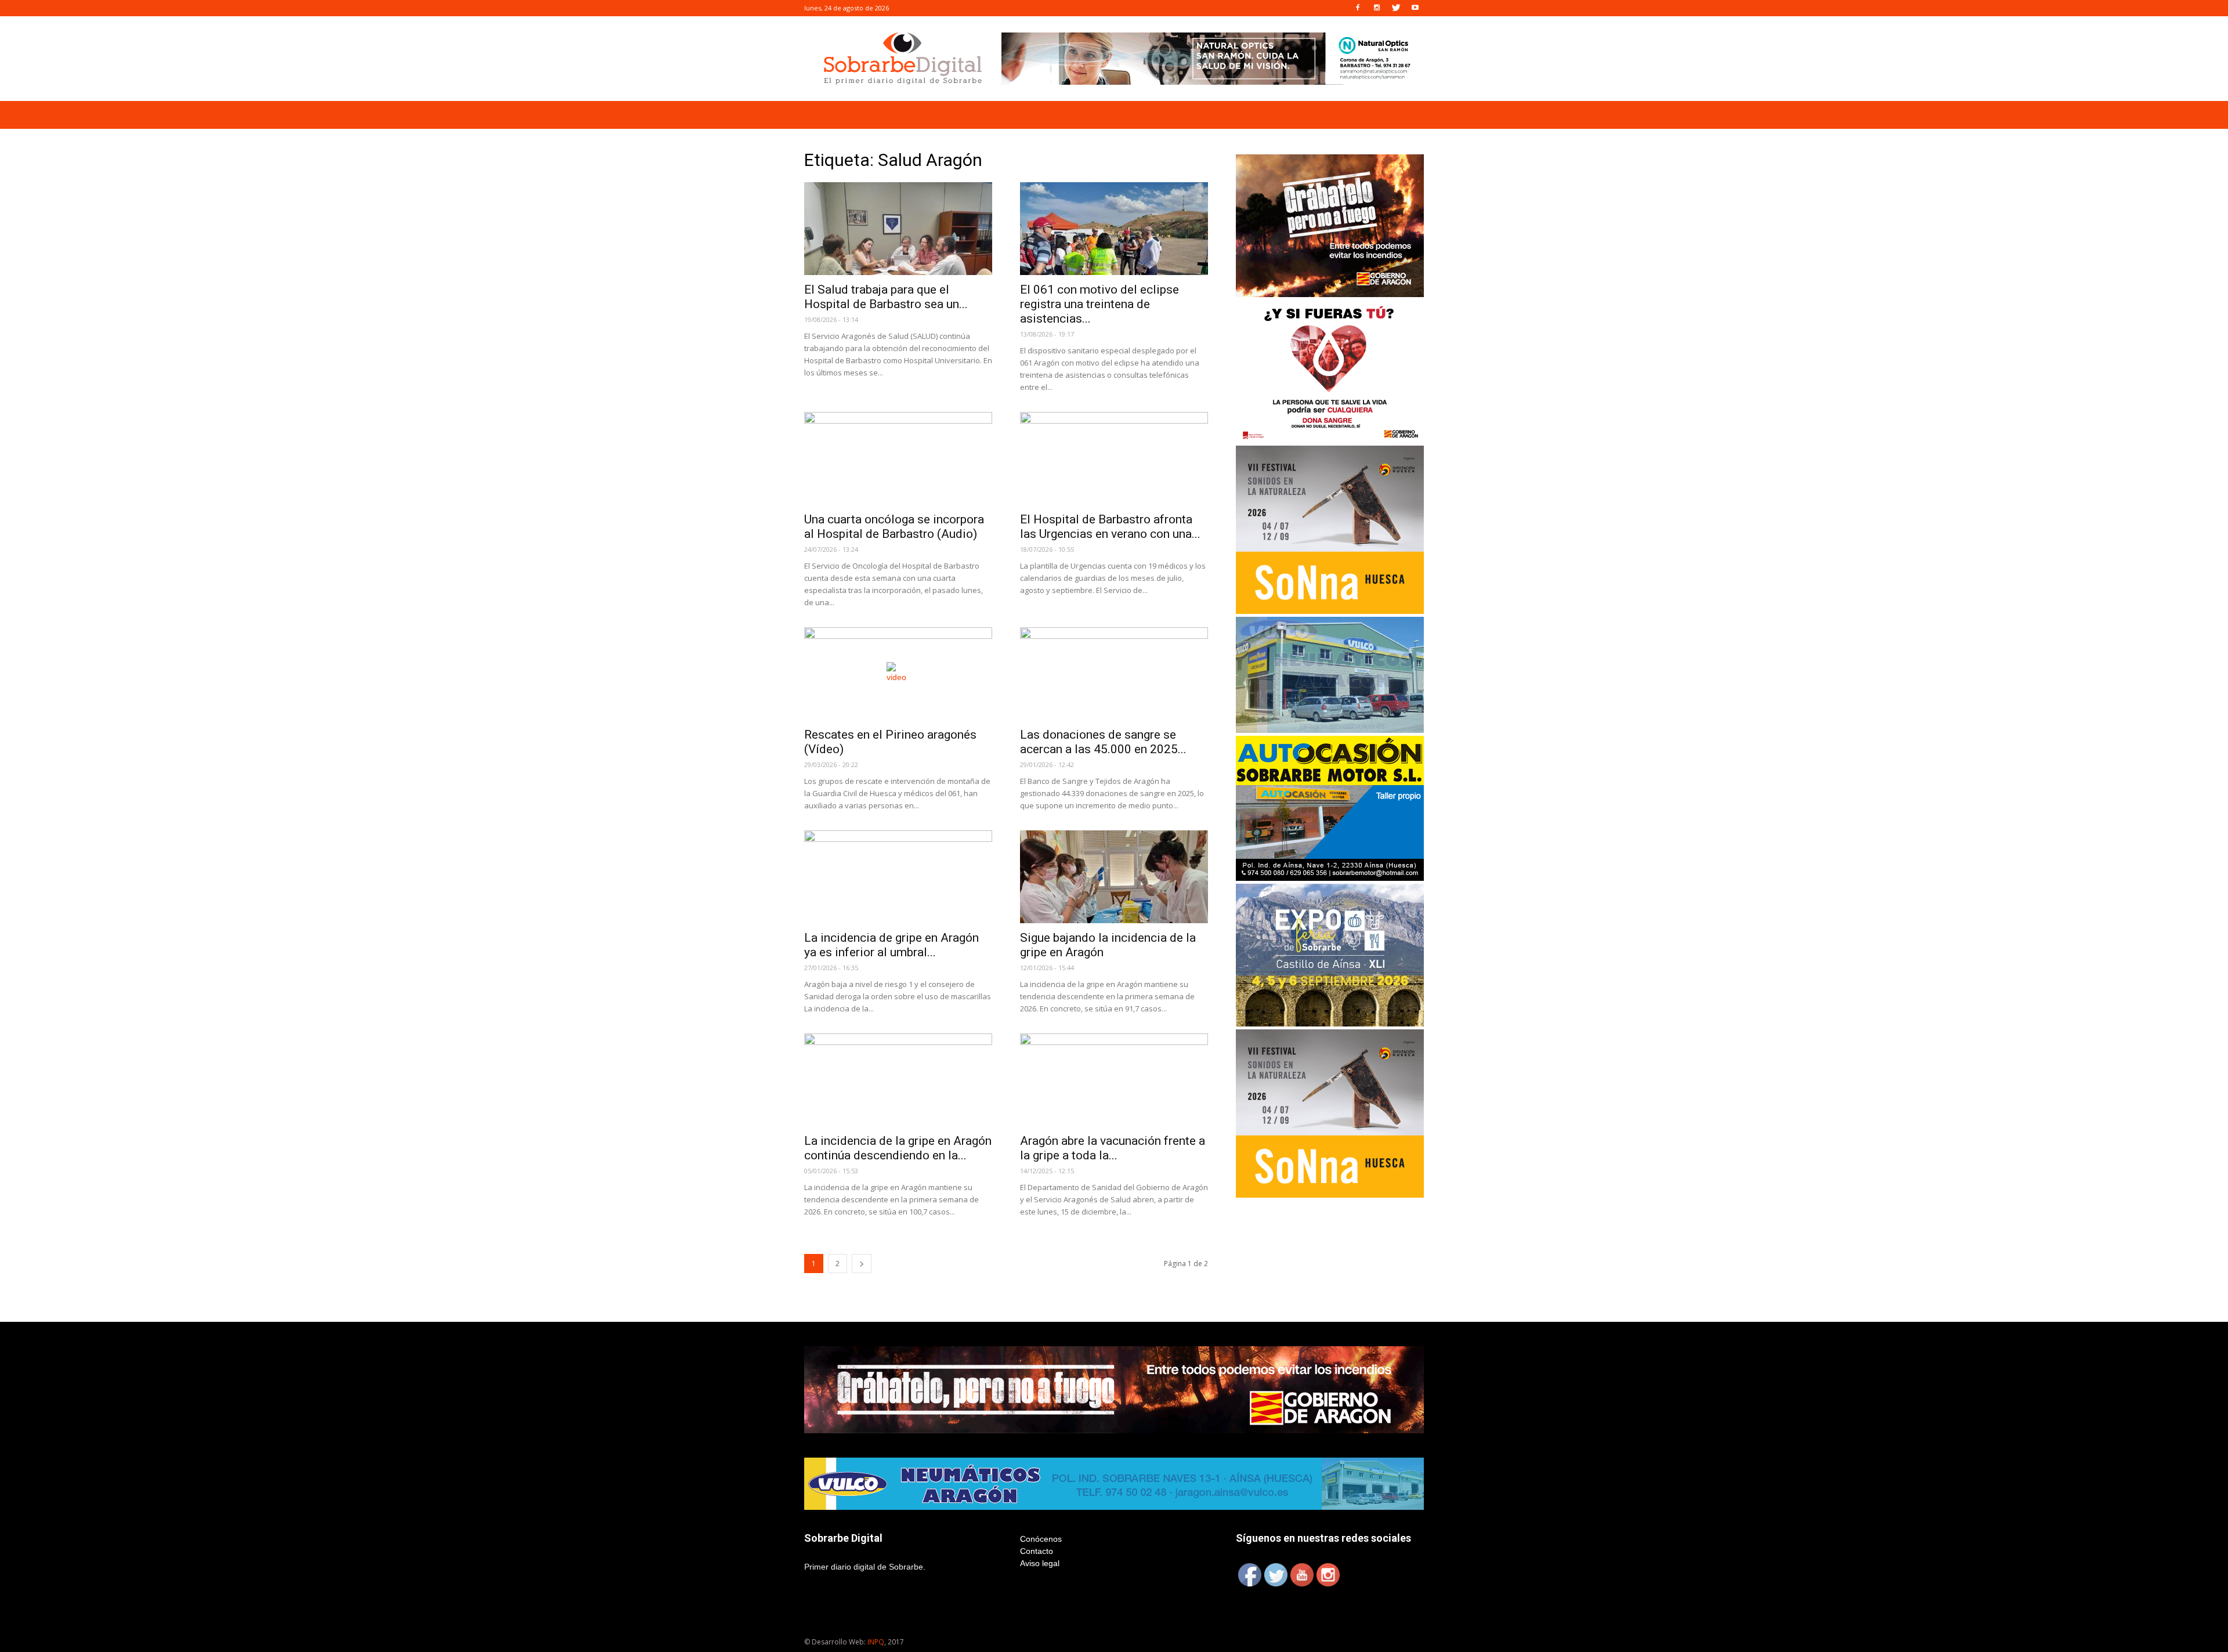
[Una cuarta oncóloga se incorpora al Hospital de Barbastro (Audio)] (898, 458)
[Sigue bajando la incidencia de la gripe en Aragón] (1114, 877)
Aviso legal (1040, 1563)
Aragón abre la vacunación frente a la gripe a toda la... (1113, 1148)
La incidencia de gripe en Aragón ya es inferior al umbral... (891, 945)
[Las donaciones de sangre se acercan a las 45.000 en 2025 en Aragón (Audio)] (1114, 674)
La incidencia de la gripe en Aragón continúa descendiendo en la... (898, 1148)
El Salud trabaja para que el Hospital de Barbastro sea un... (886, 297)
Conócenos (1041, 1539)
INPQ (876, 1642)
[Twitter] (1396, 8)
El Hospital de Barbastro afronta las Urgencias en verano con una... (1110, 527)
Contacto (1037, 1551)
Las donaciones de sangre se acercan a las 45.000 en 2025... (1103, 742)
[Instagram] (1377, 8)
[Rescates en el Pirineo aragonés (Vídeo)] (898, 674)
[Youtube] (1415, 8)
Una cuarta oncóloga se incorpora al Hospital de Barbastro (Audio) (894, 527)
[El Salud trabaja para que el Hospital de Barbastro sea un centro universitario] (898, 229)
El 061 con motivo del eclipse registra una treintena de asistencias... (1099, 304)
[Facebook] (1358, 8)
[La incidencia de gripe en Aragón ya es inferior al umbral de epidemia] (898, 877)
